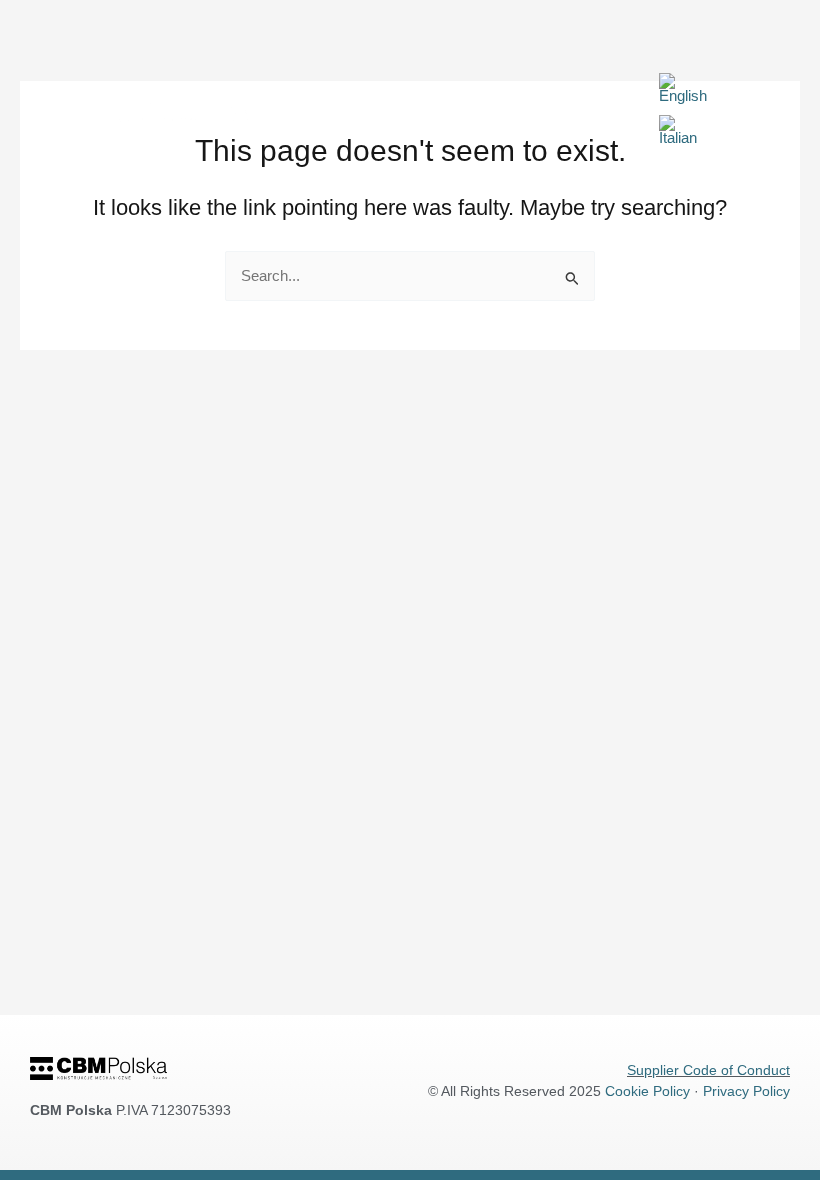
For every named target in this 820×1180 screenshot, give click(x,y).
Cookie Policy (647, 1091)
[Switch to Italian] (678, 131)
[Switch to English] (683, 89)
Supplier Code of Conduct (708, 1070)
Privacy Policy (746, 1091)
